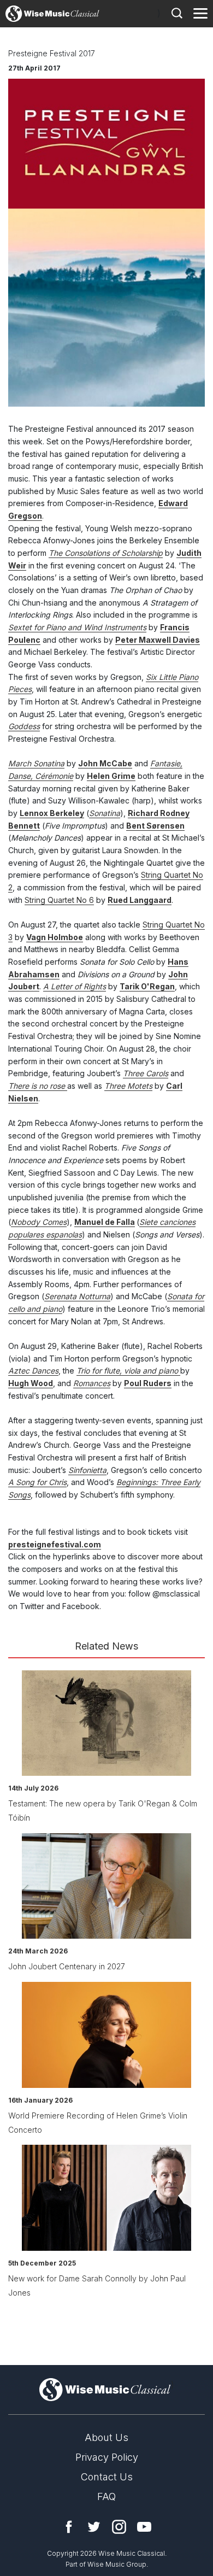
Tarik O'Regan (147, 986)
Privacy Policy (107, 2457)
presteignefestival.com (55, 1544)
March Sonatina (36, 763)
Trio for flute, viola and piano (128, 1371)
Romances (92, 1383)
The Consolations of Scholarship (106, 553)
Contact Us (107, 2477)
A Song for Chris (37, 1482)
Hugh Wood (31, 1383)
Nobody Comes (39, 1222)
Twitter (94, 2527)
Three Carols (146, 1073)
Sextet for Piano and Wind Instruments (77, 627)
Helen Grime (111, 776)
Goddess (24, 726)
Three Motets (128, 1086)
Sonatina (105, 813)
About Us (106, 2437)
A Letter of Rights (75, 986)
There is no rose (38, 1086)
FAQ (106, 2496)
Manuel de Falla (105, 1222)
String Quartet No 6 (59, 900)
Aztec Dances (33, 1371)
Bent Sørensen (155, 826)
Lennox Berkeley (52, 813)
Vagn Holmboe (55, 937)
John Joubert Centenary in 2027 (67, 1966)
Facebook (69, 2527)
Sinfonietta (87, 1470)
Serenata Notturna (77, 1296)
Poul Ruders (148, 1383)
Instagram (119, 2527)
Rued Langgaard (140, 900)
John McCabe (105, 763)
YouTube (144, 2527)
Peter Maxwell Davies (158, 640)
